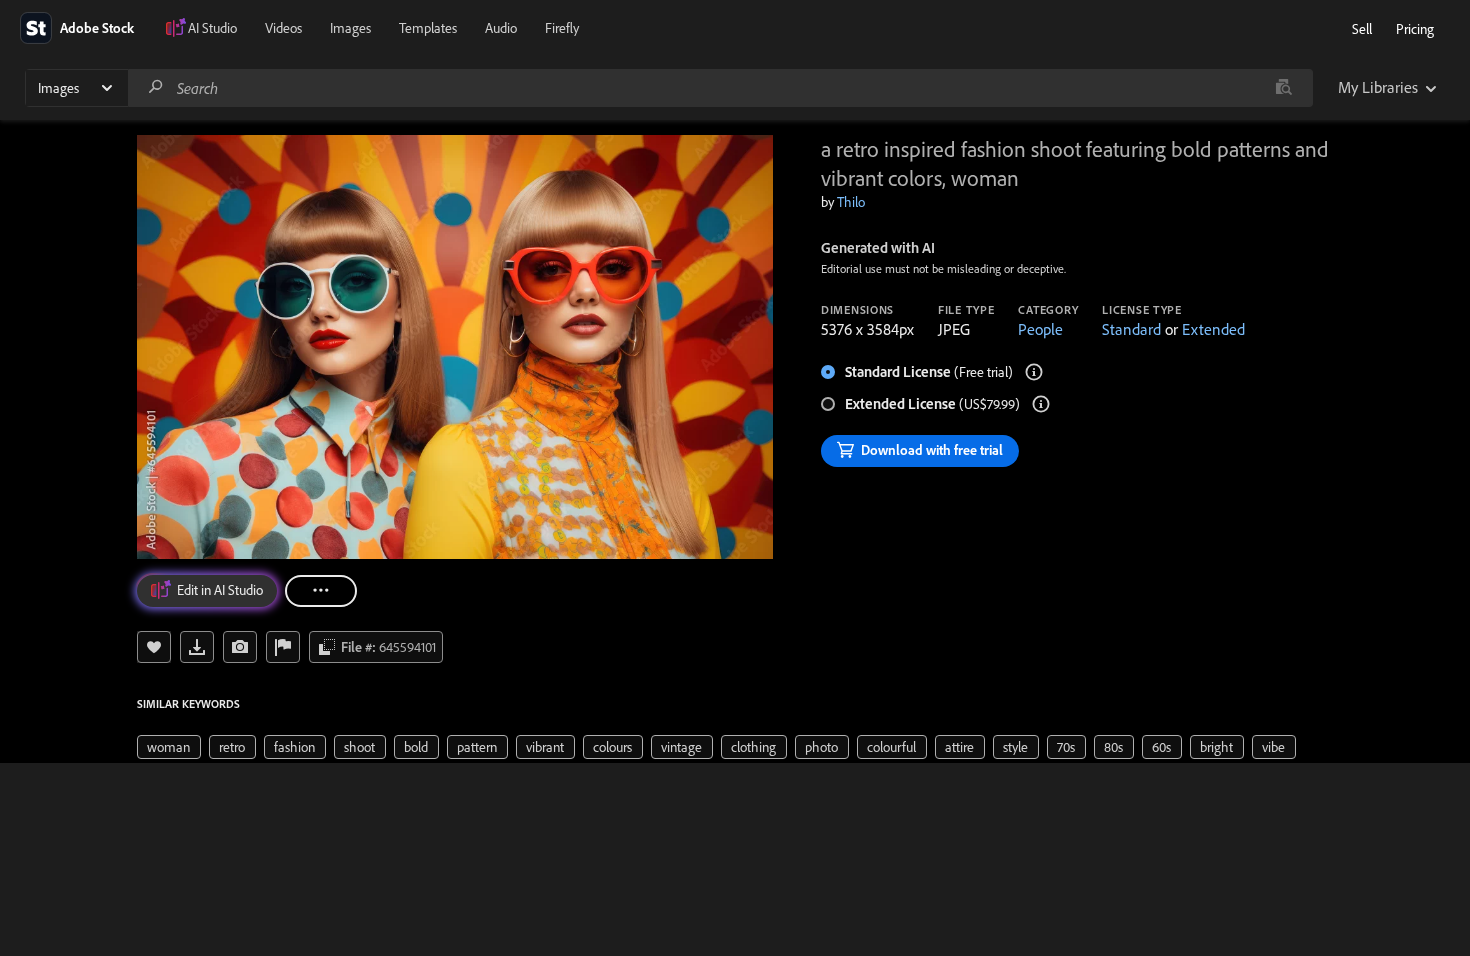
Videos (283, 28)
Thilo (851, 202)
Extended (1213, 329)
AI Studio (212, 28)
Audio (501, 28)
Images (350, 28)
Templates (428, 28)
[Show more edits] (321, 591)
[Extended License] (1041, 404)
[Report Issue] (283, 647)
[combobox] (720, 88)
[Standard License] (1034, 372)
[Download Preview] (197, 647)
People (1040, 329)
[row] (169, 747)
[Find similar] (1283, 88)
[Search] (156, 87)
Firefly (562, 28)
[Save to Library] (154, 647)
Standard (1131, 329)
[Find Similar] (240, 647)
